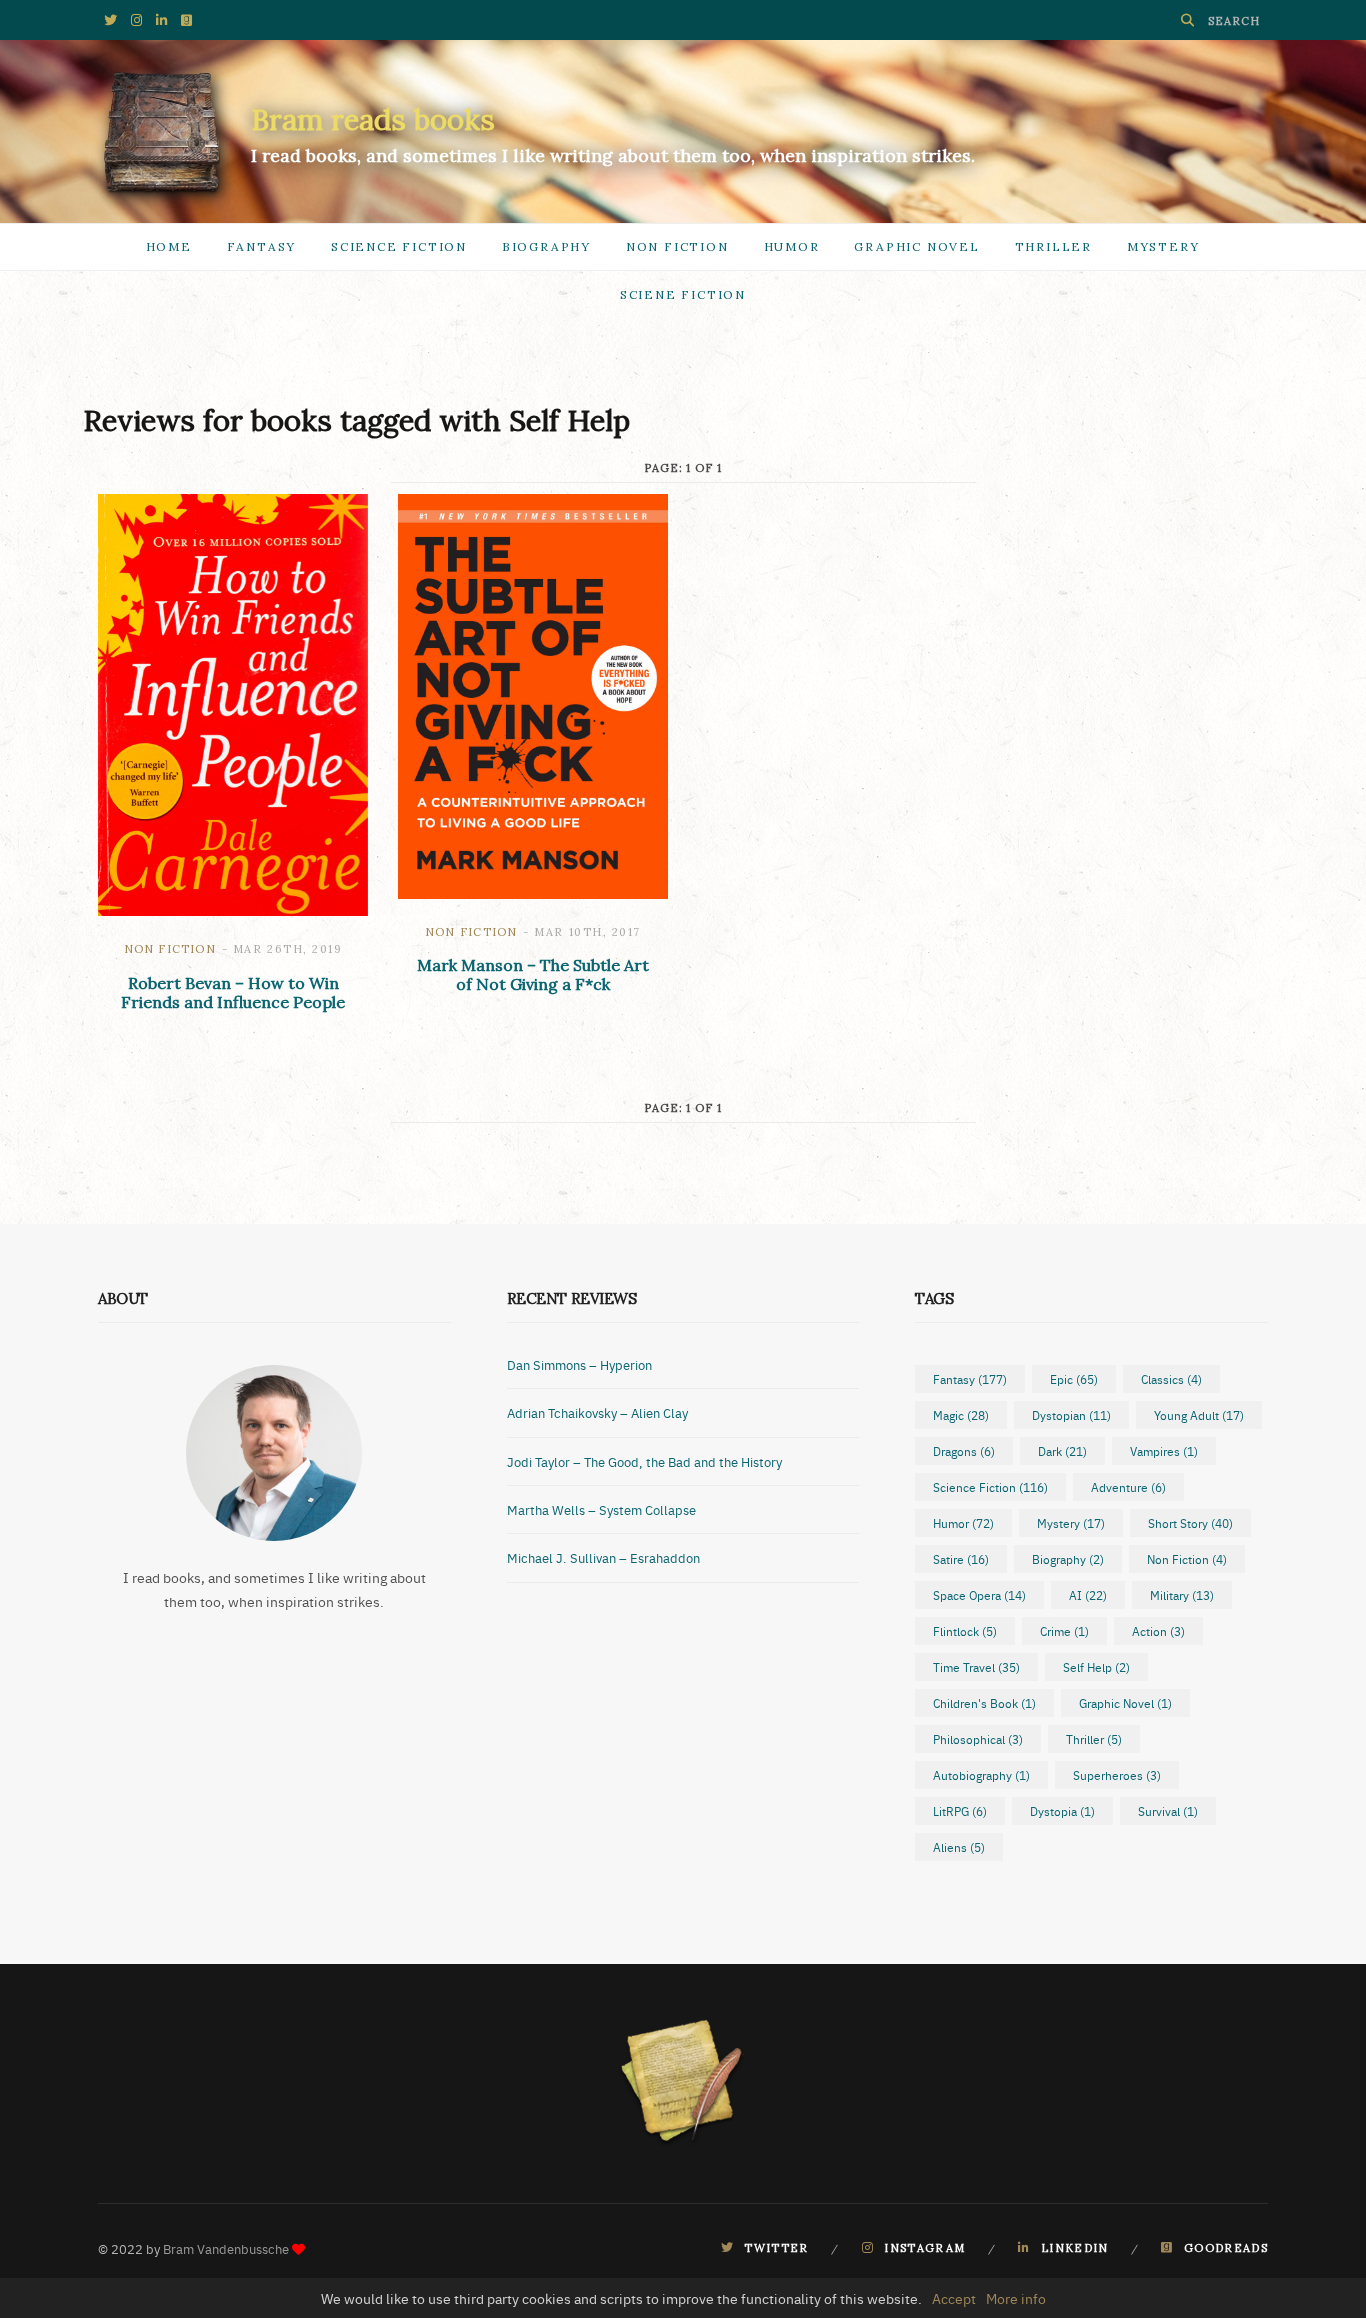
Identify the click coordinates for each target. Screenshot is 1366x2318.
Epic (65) (1074, 1379)
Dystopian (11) (1071, 1415)
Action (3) (1158, 1631)
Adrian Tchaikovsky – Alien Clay (597, 1412)
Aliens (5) (959, 1847)
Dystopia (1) (1062, 1811)
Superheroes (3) (1117, 1775)
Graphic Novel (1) (1125, 1703)
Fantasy (262, 246)
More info (1016, 2298)
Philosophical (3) (978, 1739)
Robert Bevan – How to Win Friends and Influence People (233, 992)
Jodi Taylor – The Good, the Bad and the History (644, 1461)
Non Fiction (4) (1187, 1559)
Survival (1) (1168, 1811)
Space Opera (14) (979, 1595)
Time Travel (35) (976, 1667)
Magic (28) (961, 1415)
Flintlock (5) (965, 1631)
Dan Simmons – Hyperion (579, 1364)
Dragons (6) (964, 1451)
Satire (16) (961, 1559)
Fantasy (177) (970, 1379)
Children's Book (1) (984, 1703)
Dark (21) (1062, 1451)
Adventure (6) (1128, 1487)
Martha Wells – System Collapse (601, 1509)
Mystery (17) (1071, 1523)
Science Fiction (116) (990, 1487)
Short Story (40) (1190, 1523)
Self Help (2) (1096, 1667)
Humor (792, 246)
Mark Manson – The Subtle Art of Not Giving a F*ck (533, 974)
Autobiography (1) (981, 1775)
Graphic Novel (916, 246)
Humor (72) (963, 1523)
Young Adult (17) (1199, 1415)
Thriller (1053, 246)
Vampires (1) (1164, 1451)
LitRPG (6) (960, 1811)
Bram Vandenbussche (226, 2248)
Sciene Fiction (683, 294)
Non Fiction (677, 246)
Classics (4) (1171, 1379)
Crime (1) (1064, 1631)
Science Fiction (399, 246)
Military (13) (1182, 1595)
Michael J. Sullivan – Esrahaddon (603, 1557)
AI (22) (1088, 1595)
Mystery (1163, 246)
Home (169, 246)
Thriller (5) (1094, 1739)
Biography (546, 246)
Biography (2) (1068, 1559)
